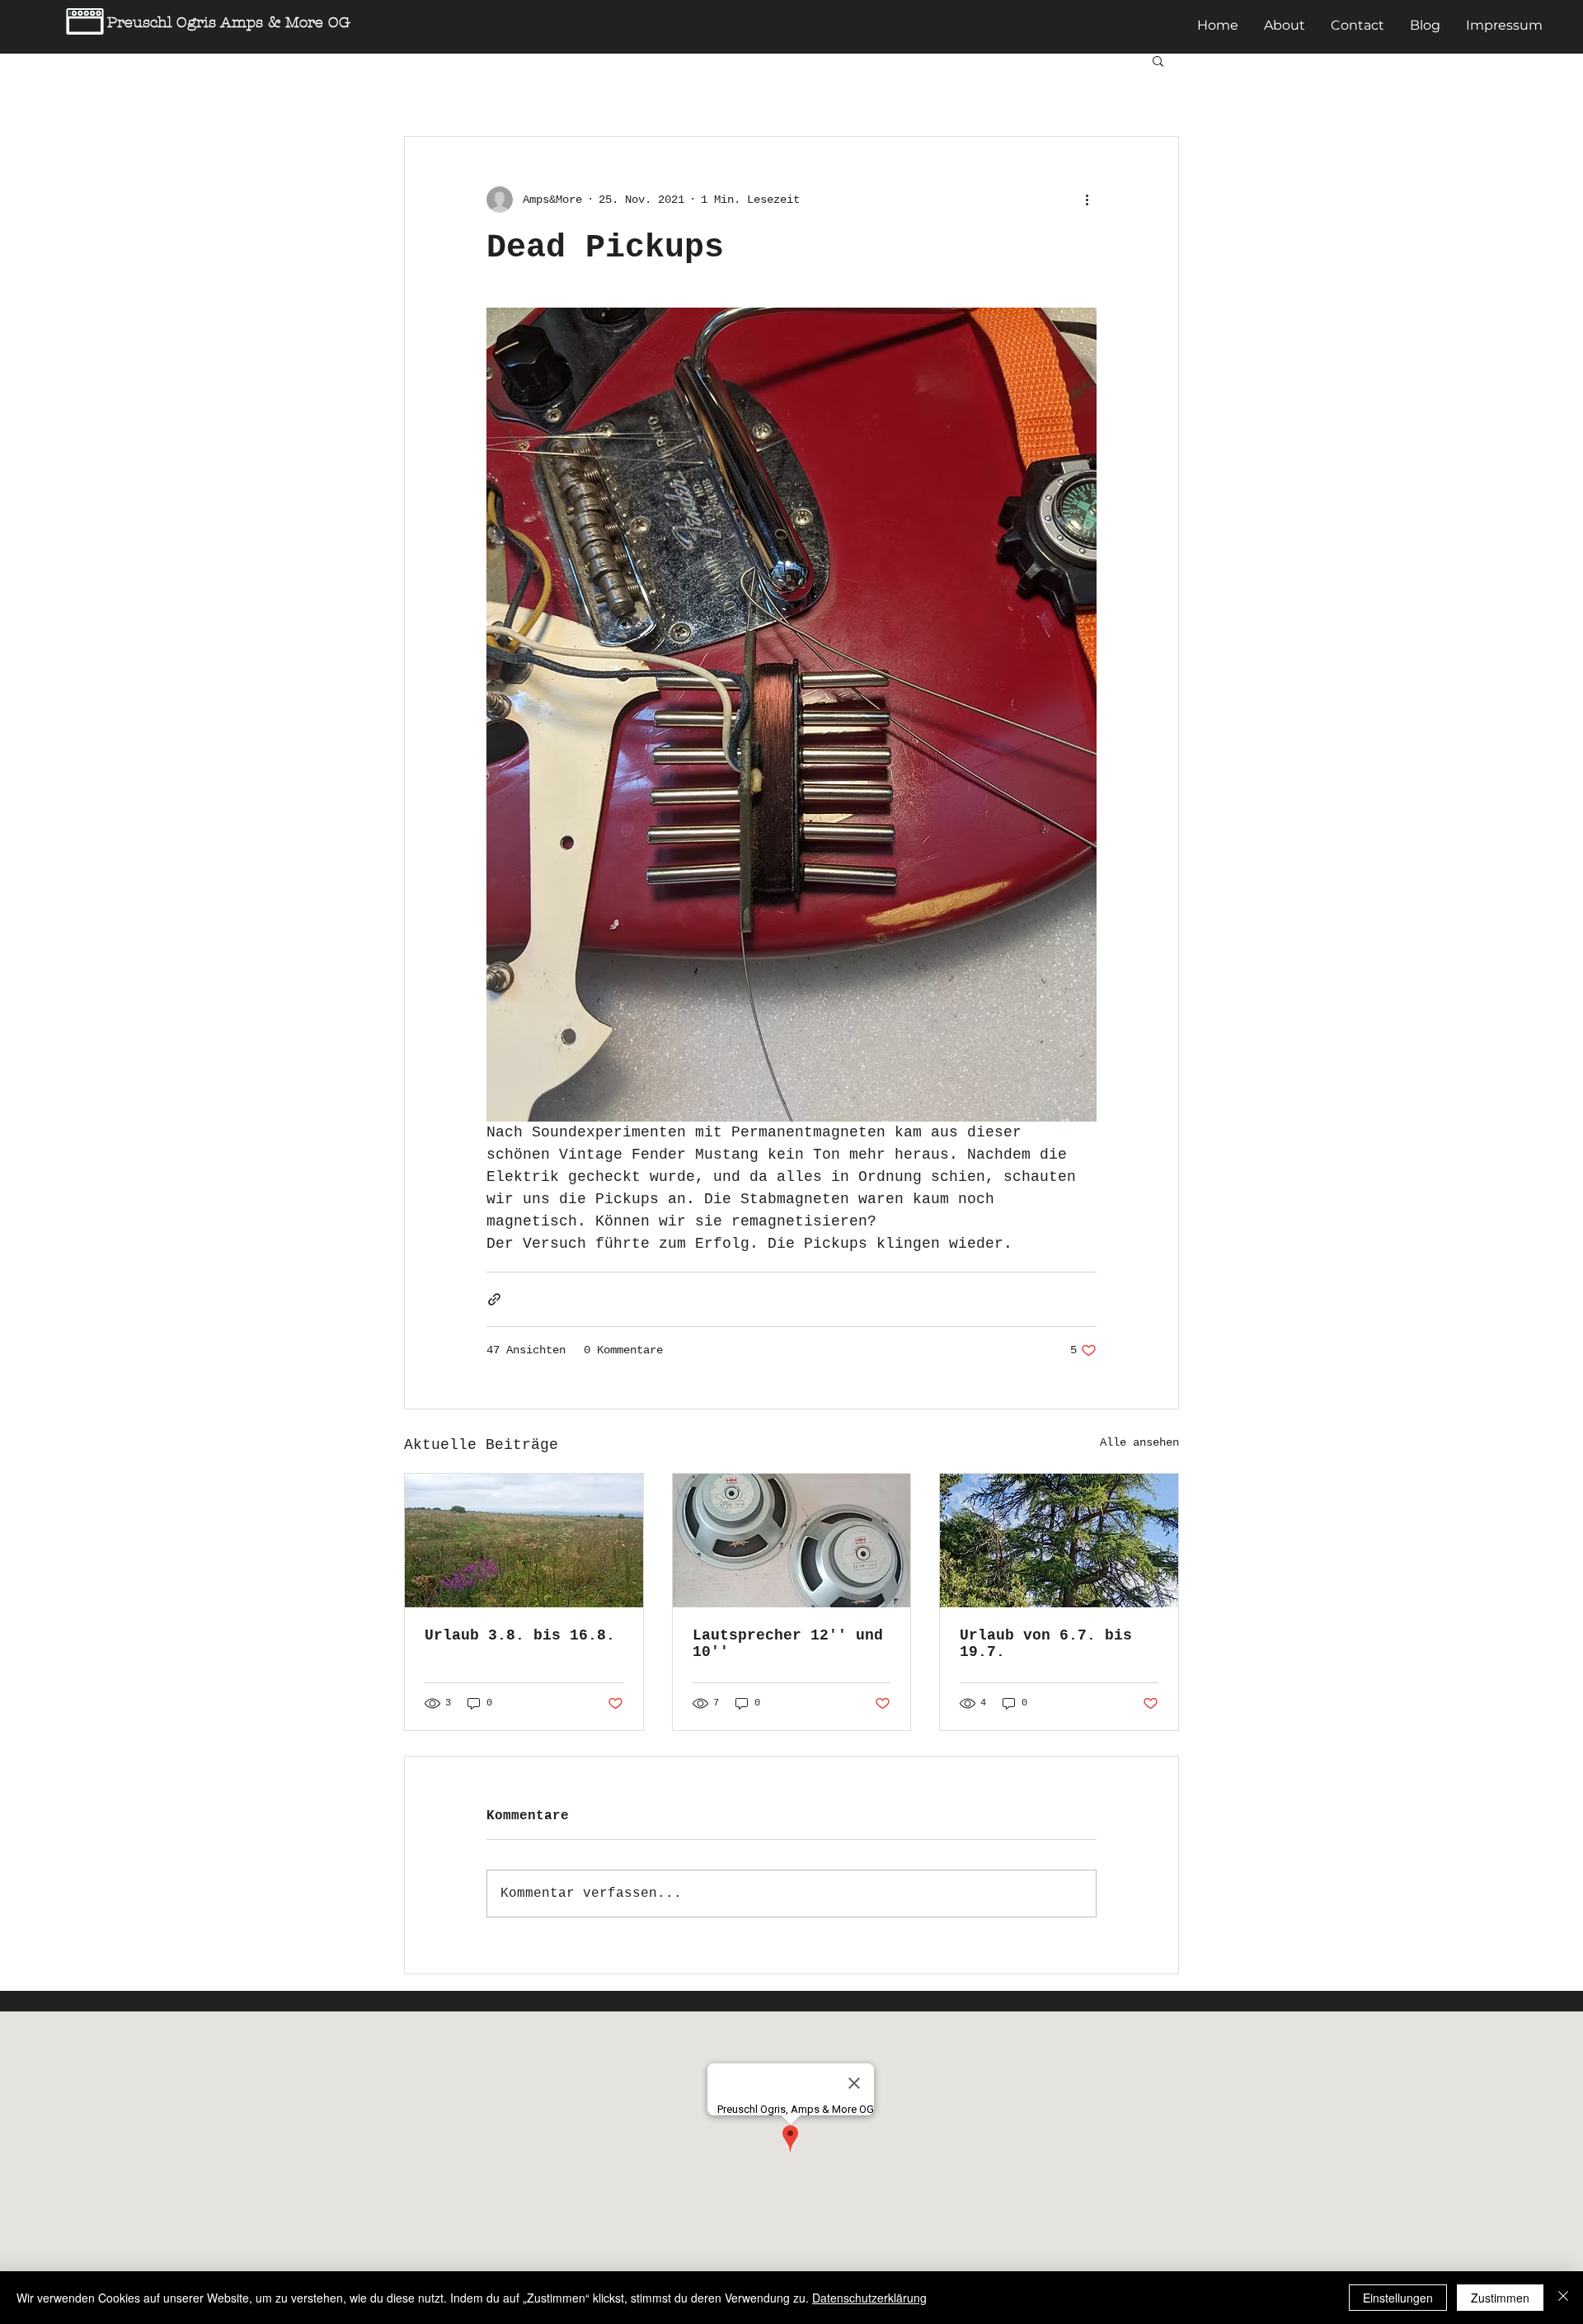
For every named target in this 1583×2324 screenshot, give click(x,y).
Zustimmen (1500, 2298)
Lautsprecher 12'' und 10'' (788, 1644)
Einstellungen (1398, 2298)
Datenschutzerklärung (869, 2298)
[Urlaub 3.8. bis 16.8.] (524, 1541)
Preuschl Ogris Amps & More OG (229, 23)
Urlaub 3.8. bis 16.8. (520, 1635)
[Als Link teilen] (494, 1299)
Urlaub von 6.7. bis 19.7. (1046, 1644)
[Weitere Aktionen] (1087, 200)
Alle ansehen (1139, 1442)
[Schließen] (1563, 2298)
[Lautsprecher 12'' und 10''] (792, 1541)
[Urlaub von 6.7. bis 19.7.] (1059, 1541)
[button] (1158, 60)
